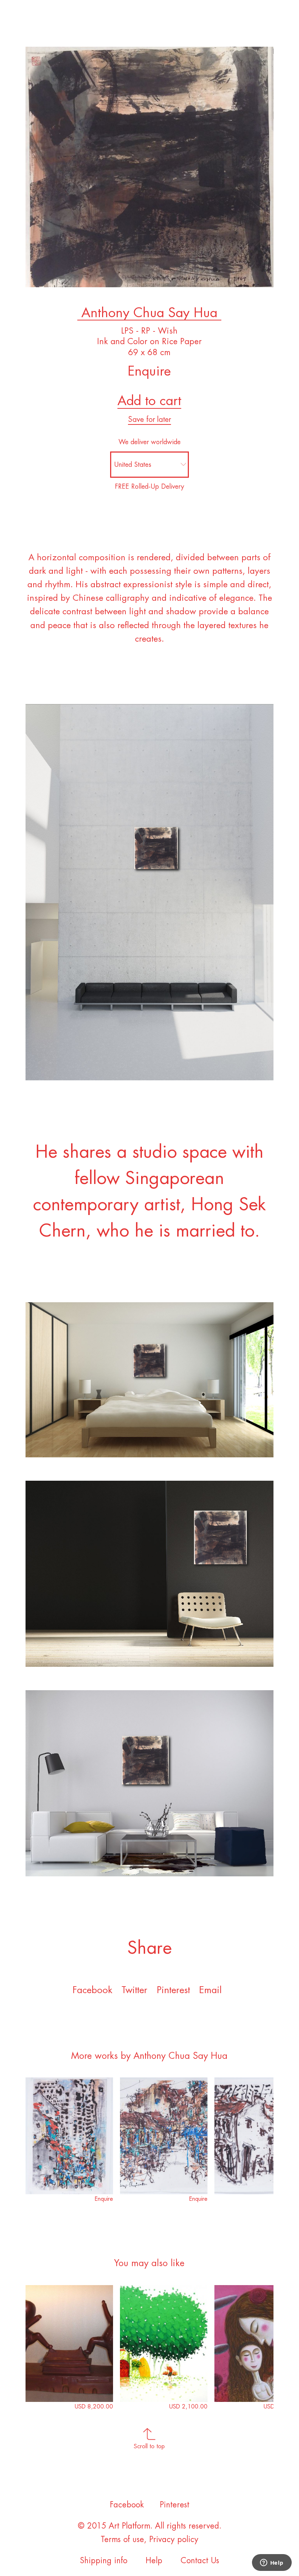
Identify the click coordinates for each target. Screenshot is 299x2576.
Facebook (92, 1990)
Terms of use (122, 2540)
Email (210, 1990)
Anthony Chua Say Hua (149, 313)
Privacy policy (174, 2540)
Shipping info (104, 2561)
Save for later (149, 420)
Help (154, 2561)
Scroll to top (149, 2446)
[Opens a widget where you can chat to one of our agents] (272, 2563)
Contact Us (200, 2561)
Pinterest (173, 1990)
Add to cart (149, 401)
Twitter (134, 1990)
